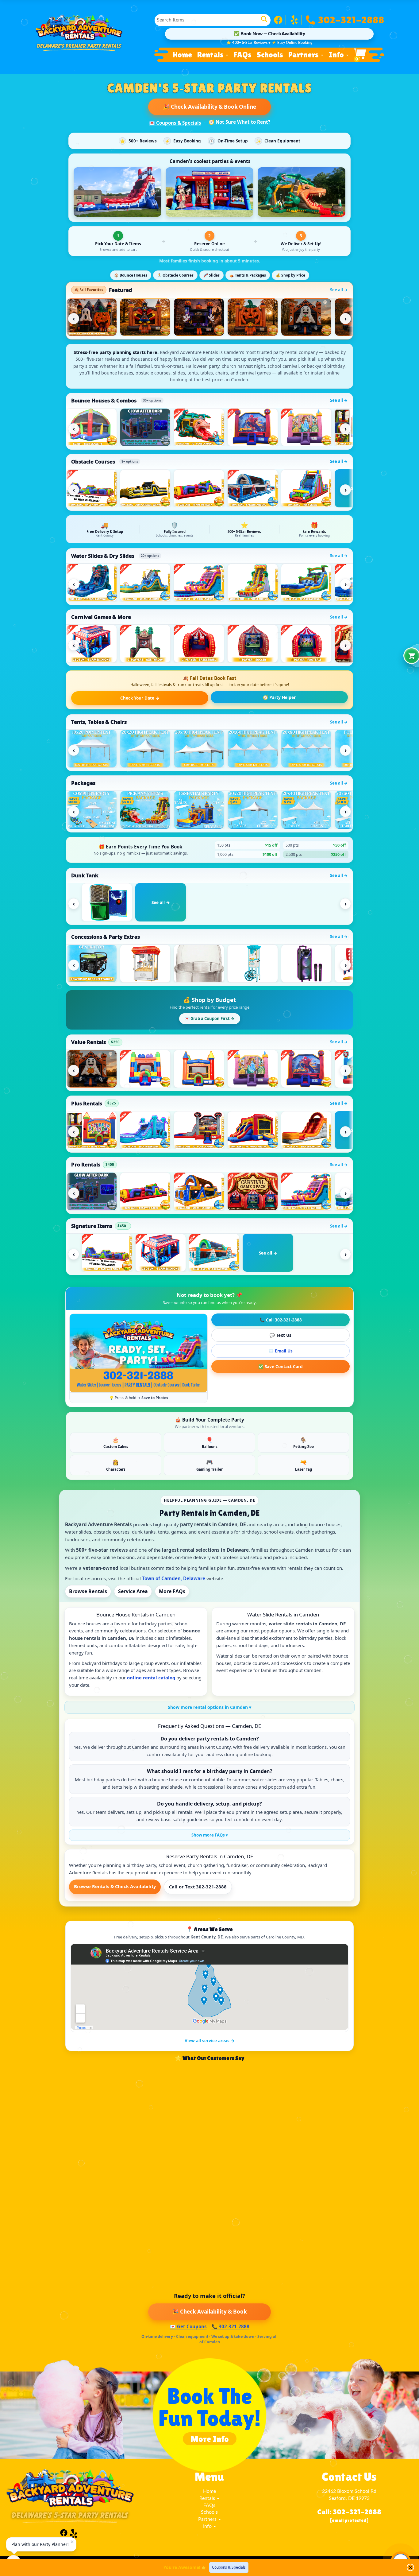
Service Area (133, 1591)
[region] (209, 317)
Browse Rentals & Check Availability (115, 1886)
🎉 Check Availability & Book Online (209, 107)
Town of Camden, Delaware (174, 1578)
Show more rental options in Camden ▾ (209, 1707)
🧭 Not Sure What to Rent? (239, 122)
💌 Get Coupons (188, 2326)
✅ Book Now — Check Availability (269, 34)
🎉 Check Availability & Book (209, 2312)
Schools (270, 55)
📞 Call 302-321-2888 (281, 1320)
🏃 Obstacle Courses (175, 275)
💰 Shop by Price (290, 275)
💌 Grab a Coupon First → (210, 1018)
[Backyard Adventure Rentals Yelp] (296, 20)
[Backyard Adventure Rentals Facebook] (280, 20)
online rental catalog (151, 1678)
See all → (339, 290)
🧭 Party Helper (279, 697)
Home (182, 55)
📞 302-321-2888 (231, 2326)
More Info (210, 2439)
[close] (410, 2567)
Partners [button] (304, 55)
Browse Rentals (88, 1591)
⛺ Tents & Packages (248, 275)
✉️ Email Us (281, 1351)
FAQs (243, 55)
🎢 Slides (211, 275)
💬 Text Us (281, 1335)
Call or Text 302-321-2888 (198, 1887)
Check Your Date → (140, 698)
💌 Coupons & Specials (175, 123)
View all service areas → (210, 2041)
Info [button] (337, 55)
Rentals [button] (211, 55)
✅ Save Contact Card (281, 1366)
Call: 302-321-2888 (349, 2512)
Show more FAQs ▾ (210, 1835)
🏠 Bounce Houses (131, 275)
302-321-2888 (351, 18)
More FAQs (172, 1591)
